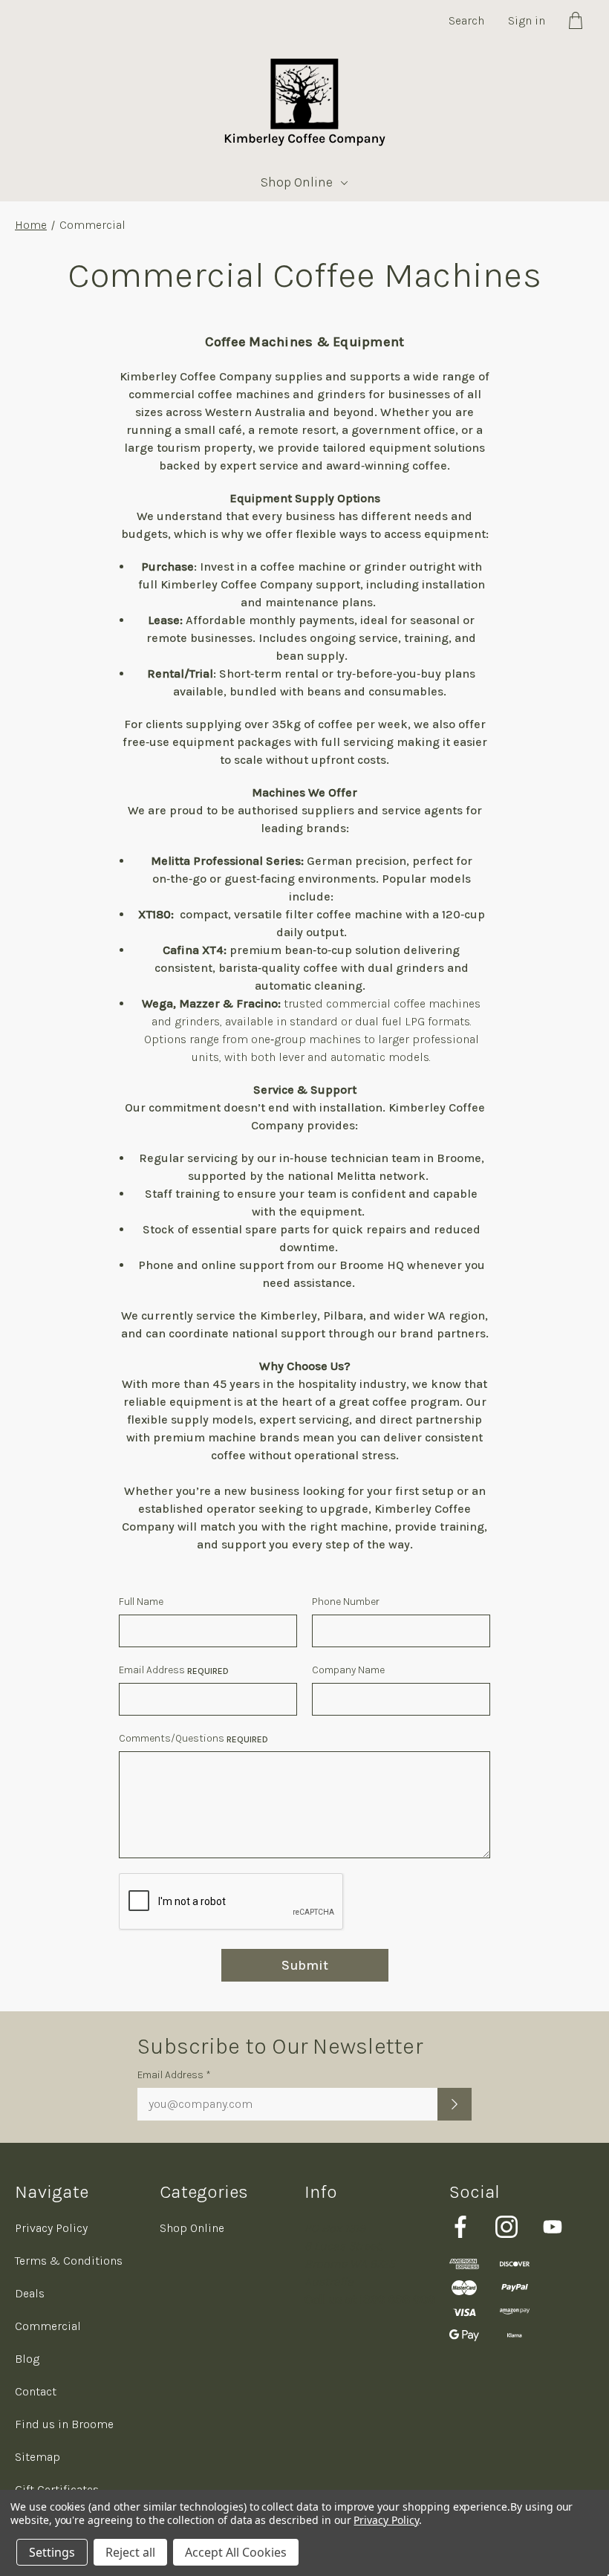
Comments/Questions (193, 1738)
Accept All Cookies (236, 2552)
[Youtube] (553, 2227)
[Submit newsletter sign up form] (455, 2104)
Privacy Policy (51, 2228)
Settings (52, 2552)
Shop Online (297, 182)
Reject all (130, 2552)
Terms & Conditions (69, 2261)
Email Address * (174, 2075)
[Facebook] (460, 2227)
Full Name (141, 1602)
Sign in (527, 20)
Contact (36, 2391)
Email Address (174, 1670)
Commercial (48, 2326)
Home (31, 225)
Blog (27, 2359)
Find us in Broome (64, 2424)
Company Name (348, 1670)
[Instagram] (507, 2227)
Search (466, 20)
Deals (30, 2293)
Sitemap (38, 2457)
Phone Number (346, 1602)
